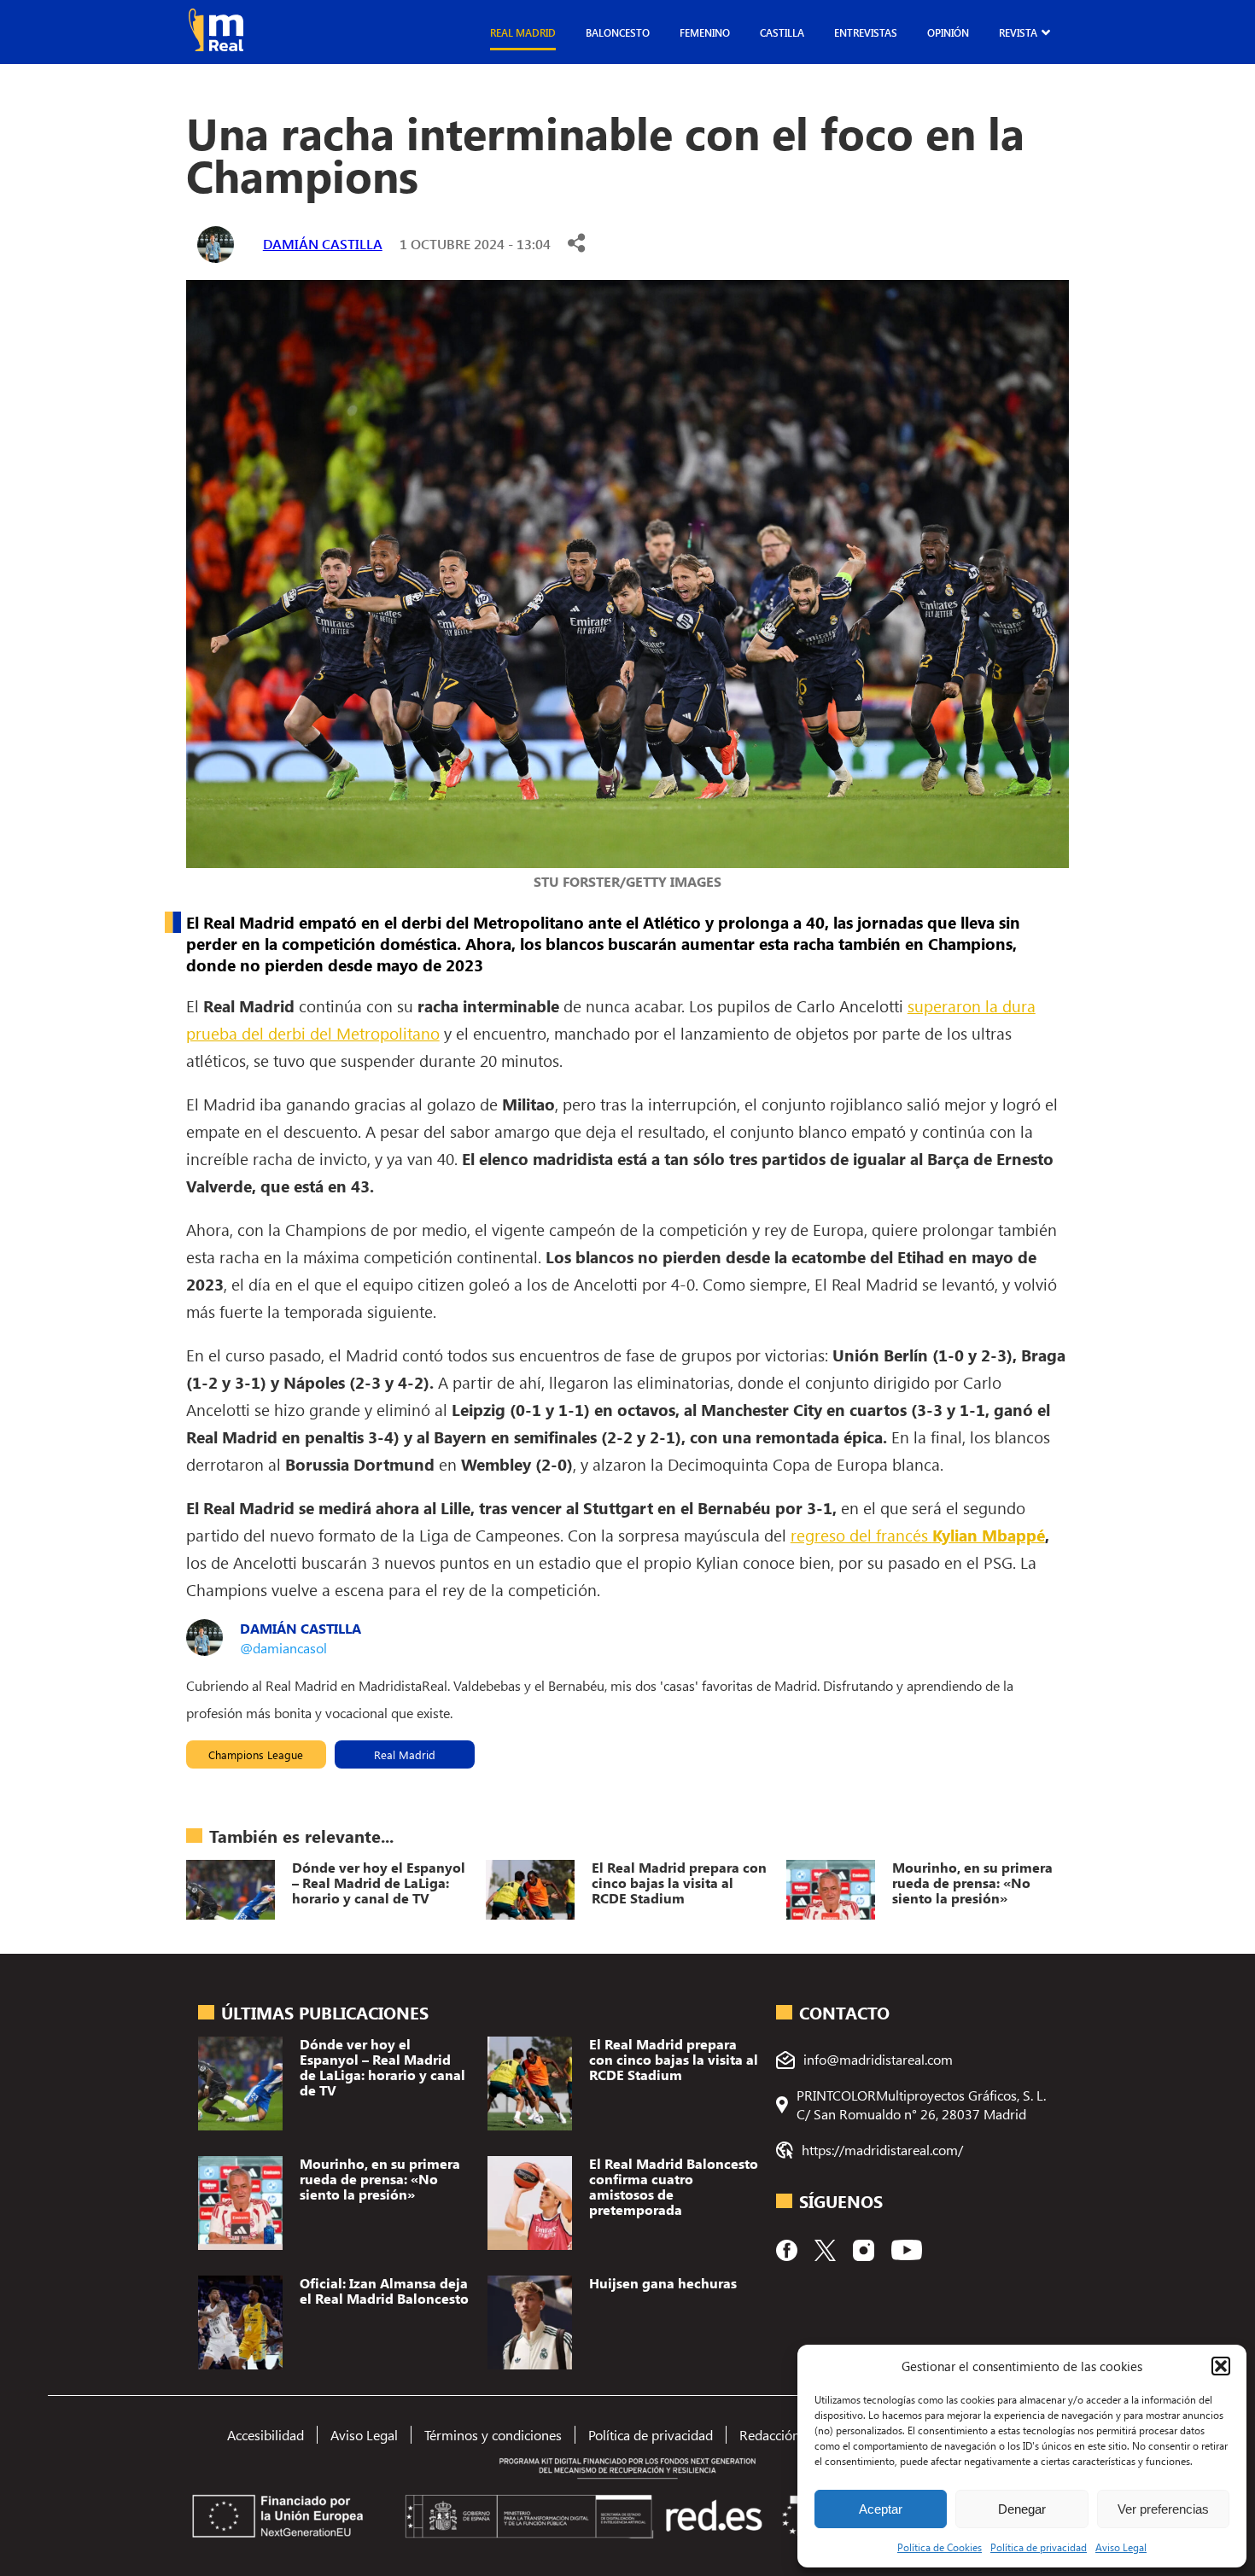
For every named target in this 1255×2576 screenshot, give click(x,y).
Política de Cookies (940, 2547)
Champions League (256, 1754)
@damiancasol (283, 1648)
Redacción (770, 2435)
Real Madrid (523, 32)
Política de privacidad (1039, 2547)
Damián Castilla (323, 244)
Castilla (782, 32)
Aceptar (881, 2509)
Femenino (705, 32)
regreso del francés (918, 1535)
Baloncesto (618, 32)
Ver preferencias (1163, 2509)
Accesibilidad (266, 2435)
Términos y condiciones (493, 2435)
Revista (1018, 32)
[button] (1221, 2366)
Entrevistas (866, 32)
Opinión (948, 32)
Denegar (1022, 2509)
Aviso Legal (1121, 2547)
